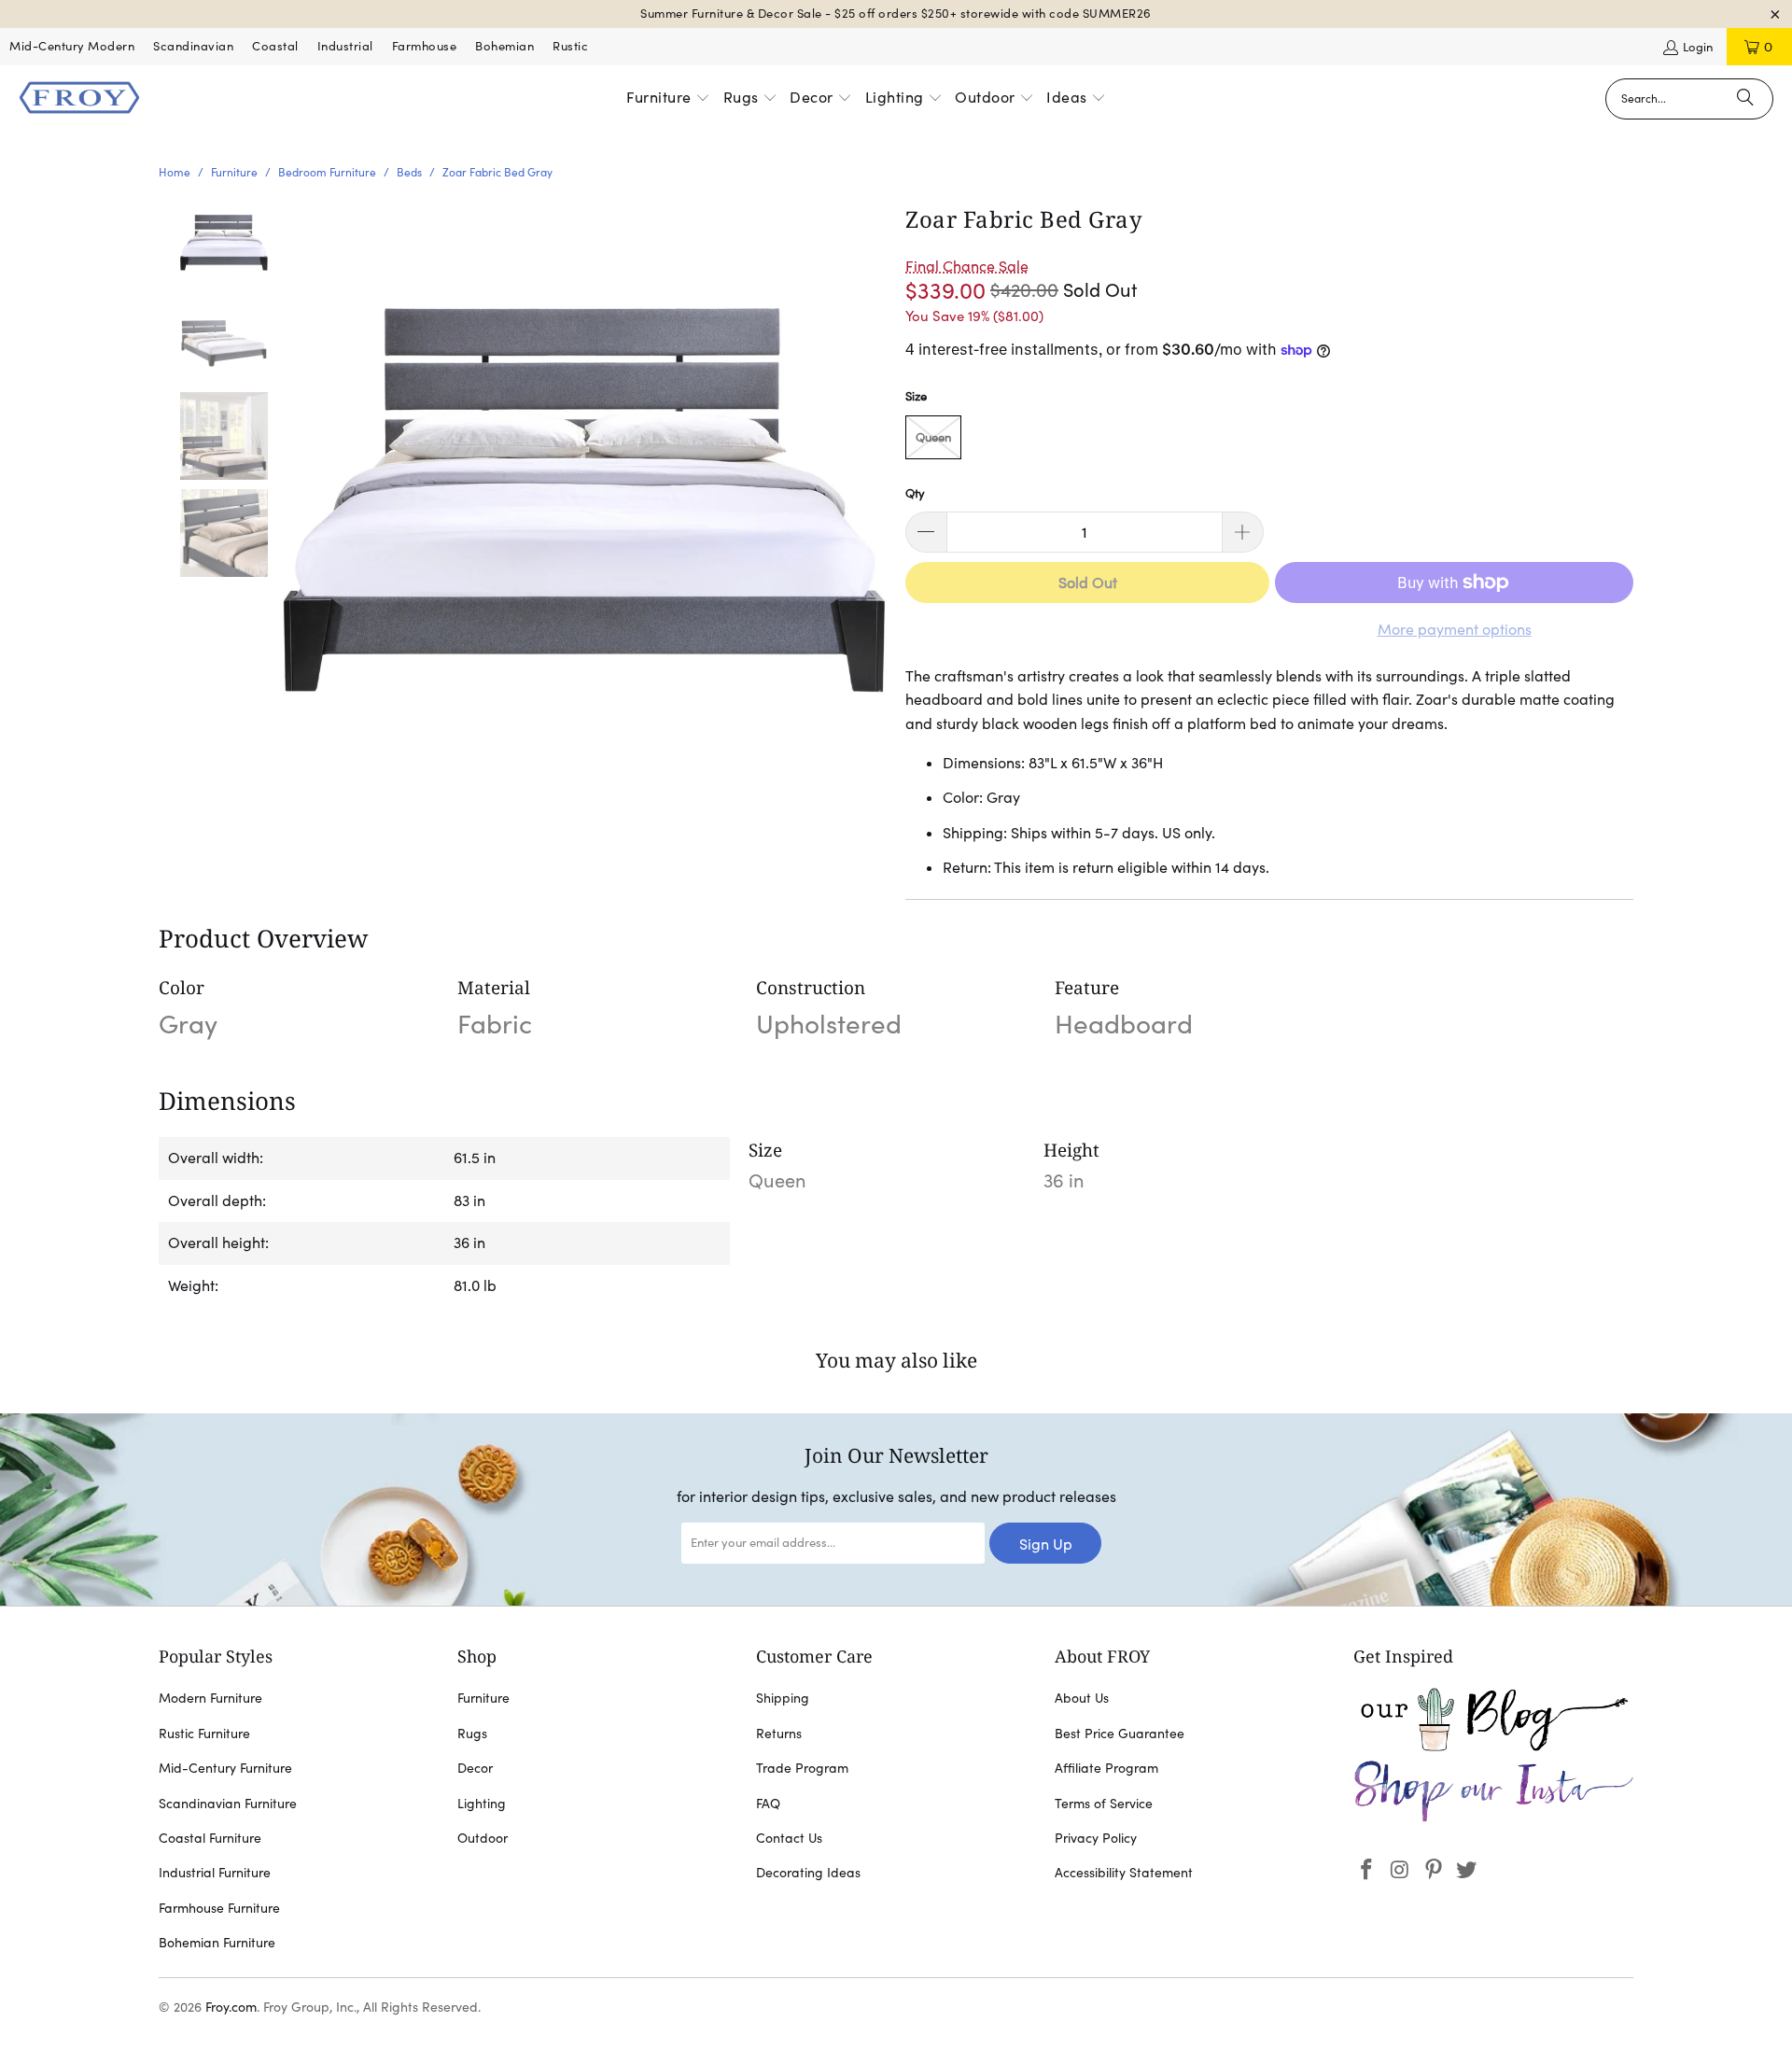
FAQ (768, 1804)
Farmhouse (425, 46)
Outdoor (483, 1838)
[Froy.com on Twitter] (1467, 1870)
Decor (475, 1768)
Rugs (472, 1734)
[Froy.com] (79, 99)
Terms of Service (1104, 1804)
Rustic (570, 46)
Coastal (275, 46)
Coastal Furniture (210, 1838)
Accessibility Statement (1124, 1873)
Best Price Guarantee (1120, 1734)
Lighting (482, 1804)
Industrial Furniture (215, 1873)
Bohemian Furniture (217, 1943)
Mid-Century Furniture (225, 1768)
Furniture (483, 1698)
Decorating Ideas (808, 1873)
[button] (668, 99)
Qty (915, 493)
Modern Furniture (210, 1698)
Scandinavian (193, 46)
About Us (1082, 1698)
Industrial (345, 46)
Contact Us (789, 1838)
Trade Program (802, 1768)
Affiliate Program (1106, 1768)
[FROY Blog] (1493, 1747)
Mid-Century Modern (72, 46)
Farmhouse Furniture (219, 1908)
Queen (933, 437)
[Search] (1745, 99)
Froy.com (231, 2007)
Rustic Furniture (204, 1734)
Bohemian (504, 46)
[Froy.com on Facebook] (1367, 1870)
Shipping (783, 1698)
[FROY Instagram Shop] (1493, 1818)
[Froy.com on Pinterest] (1434, 1870)
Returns (779, 1734)
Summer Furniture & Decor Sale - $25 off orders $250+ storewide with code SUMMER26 (896, 14)
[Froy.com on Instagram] (1401, 1870)
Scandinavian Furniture (228, 1804)
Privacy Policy (1096, 1838)
